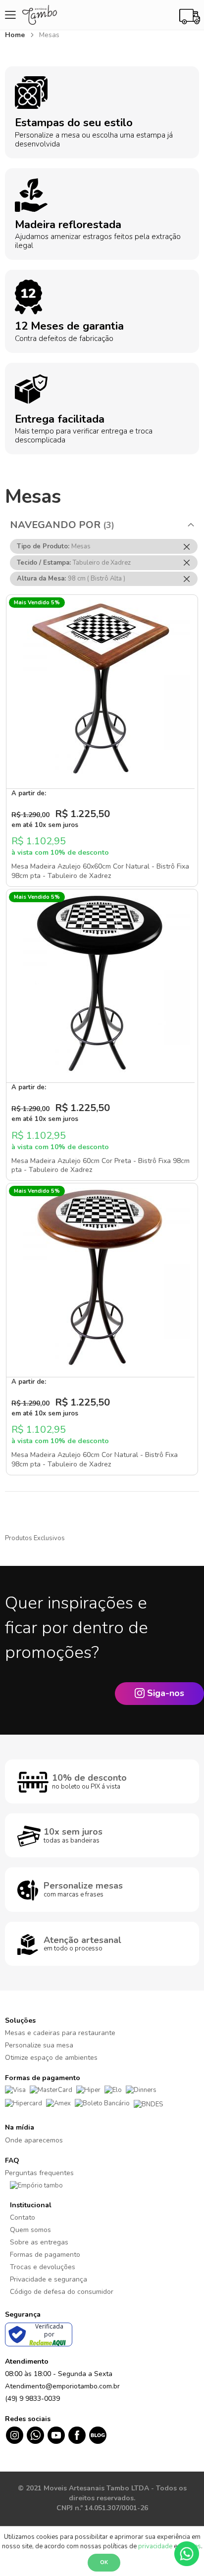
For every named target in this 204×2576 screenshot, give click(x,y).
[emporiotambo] (36, 2185)
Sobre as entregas (39, 2242)
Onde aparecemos (34, 2140)
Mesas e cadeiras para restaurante (60, 2033)
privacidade (155, 2546)
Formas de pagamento (45, 2255)
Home (16, 35)
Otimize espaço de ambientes (51, 2058)
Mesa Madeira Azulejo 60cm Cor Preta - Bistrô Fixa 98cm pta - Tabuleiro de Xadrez (101, 1166)
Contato (23, 2217)
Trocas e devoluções (43, 2267)
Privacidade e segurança (49, 2279)
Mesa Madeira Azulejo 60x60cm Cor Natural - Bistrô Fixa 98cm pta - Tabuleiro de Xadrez (100, 871)
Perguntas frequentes (39, 2173)
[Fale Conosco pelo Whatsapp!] (187, 2553)
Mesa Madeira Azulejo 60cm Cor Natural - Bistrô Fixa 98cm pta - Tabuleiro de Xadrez (95, 1459)
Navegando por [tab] (55, 525)
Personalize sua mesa (39, 2045)
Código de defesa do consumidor (62, 2292)
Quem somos (30, 2230)
